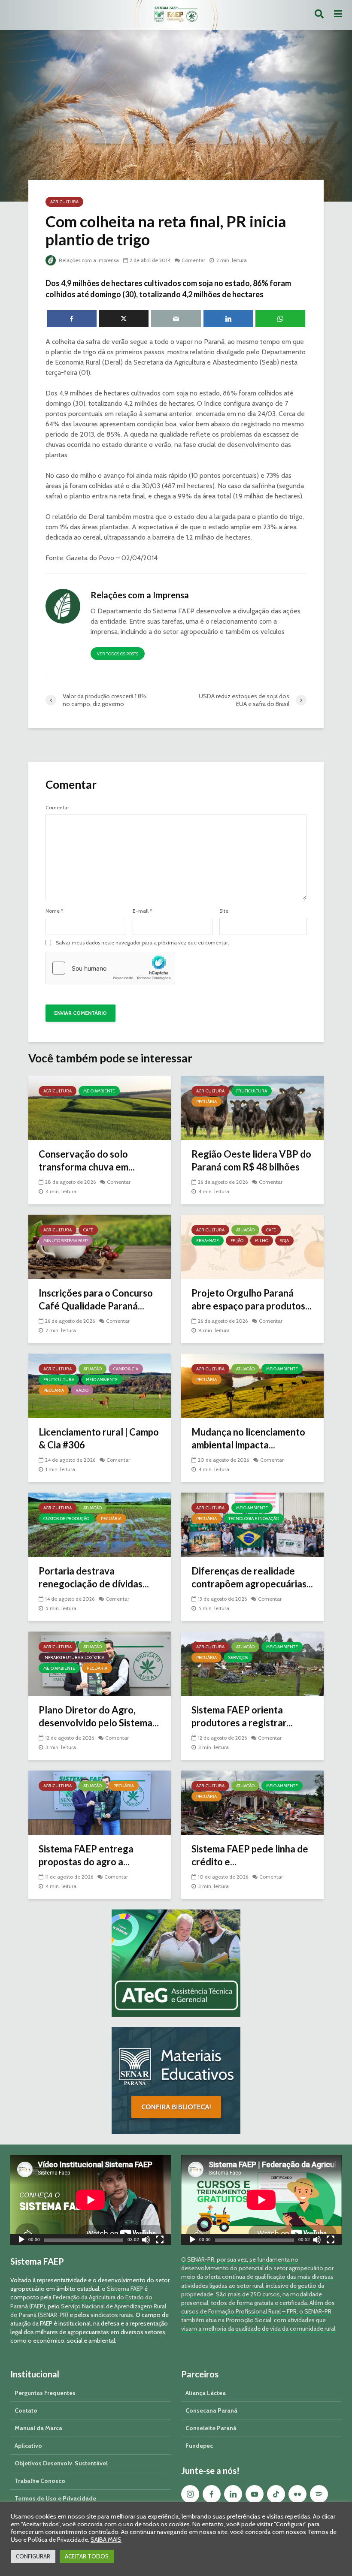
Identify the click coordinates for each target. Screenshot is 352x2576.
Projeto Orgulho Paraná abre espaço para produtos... (252, 1299)
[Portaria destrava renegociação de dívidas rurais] (100, 1524)
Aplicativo (28, 2446)
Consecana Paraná (211, 2410)
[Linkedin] (233, 2494)
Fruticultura (252, 1091)
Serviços (238, 1658)
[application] (91, 2200)
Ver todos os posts (118, 654)
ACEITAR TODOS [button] (87, 2556)
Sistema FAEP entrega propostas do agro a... (86, 1855)
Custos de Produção (66, 1519)
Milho (262, 1241)
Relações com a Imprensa (88, 260)
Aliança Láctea (206, 2393)
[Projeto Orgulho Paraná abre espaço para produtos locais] (252, 1246)
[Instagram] (190, 2494)
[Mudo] (146, 2241)
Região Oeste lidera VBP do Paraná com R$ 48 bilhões (251, 1160)
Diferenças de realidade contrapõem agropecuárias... (252, 1577)
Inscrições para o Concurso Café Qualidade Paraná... (96, 1299)
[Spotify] (319, 2494)
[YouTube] (255, 2494)
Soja (284, 1241)
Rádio (82, 1390)
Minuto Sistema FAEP (65, 1241)
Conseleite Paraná (211, 2428)
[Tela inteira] (160, 2241)
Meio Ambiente (99, 1091)
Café (88, 1230)
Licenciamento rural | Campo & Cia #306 (99, 1438)
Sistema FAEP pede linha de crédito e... (250, 1855)
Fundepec (199, 2446)
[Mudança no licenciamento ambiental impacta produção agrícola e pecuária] (252, 1385)
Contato (26, 2410)
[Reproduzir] (21, 2241)
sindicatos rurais (112, 2315)
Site (224, 911)
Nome (54, 911)
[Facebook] (212, 2494)
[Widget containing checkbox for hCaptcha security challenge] (110, 968)
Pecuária (206, 1102)
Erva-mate (208, 1241)
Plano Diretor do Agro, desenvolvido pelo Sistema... (99, 1716)
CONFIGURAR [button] (33, 2556)
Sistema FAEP (125, 2289)
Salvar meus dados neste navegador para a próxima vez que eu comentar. (143, 943)
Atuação (245, 1230)
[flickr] (297, 2494)
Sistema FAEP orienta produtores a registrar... (242, 1716)
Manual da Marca (38, 2428)
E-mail (142, 911)
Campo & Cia (126, 1369)
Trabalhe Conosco (40, 2481)
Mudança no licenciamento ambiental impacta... (248, 1438)
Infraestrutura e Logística (74, 1658)
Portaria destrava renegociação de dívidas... (94, 1577)
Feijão (237, 1241)
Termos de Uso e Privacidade (55, 2498)
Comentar (193, 260)
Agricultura (64, 202)
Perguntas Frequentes (45, 2393)
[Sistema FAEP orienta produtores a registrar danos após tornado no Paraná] (252, 1663)
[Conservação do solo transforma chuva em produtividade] (100, 1107)
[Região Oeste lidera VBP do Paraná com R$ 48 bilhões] (252, 1107)
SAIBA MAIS (106, 2540)
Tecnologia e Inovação (254, 1519)
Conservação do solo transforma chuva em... (87, 1160)
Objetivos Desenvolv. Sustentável (61, 2463)
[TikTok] (276, 2494)
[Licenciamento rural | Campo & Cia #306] (100, 1385)
